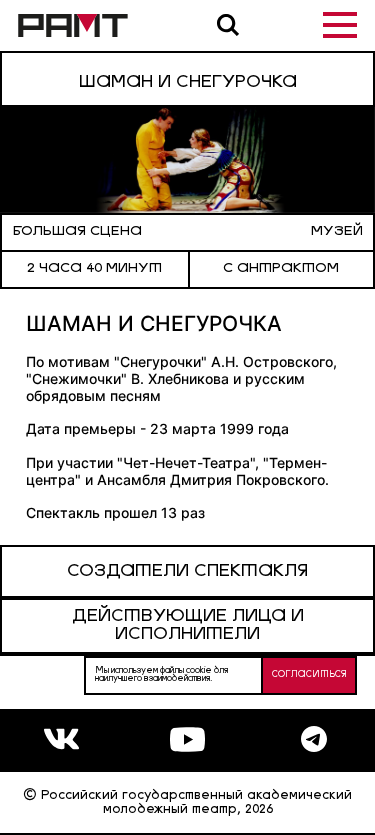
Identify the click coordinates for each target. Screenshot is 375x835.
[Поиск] (228, 25)
